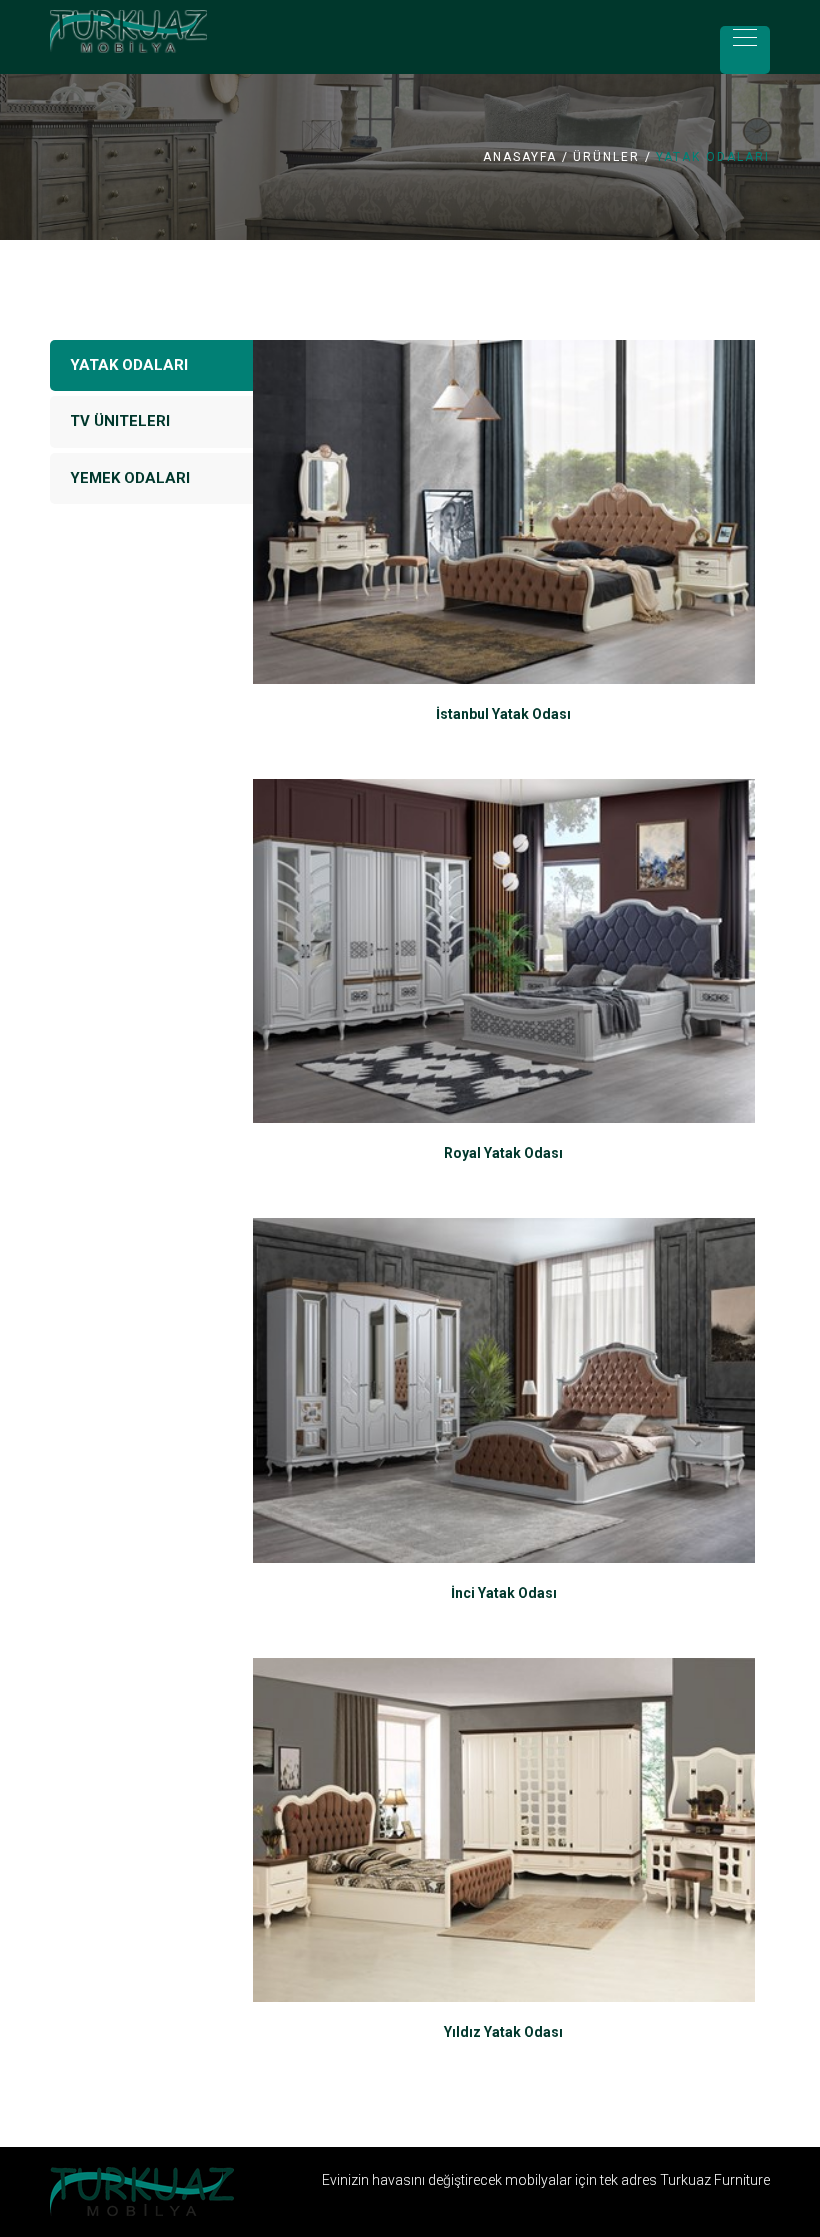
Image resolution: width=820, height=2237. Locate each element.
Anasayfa (520, 157)
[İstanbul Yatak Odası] (504, 512)
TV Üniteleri (120, 421)
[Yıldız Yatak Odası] (504, 1830)
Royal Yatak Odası (503, 1153)
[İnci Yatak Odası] (504, 1390)
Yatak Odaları (129, 365)
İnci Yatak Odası (504, 1593)
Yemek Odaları (130, 478)
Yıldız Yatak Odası (503, 2032)
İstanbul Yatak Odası (503, 714)
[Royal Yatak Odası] (504, 951)
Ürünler (606, 157)
